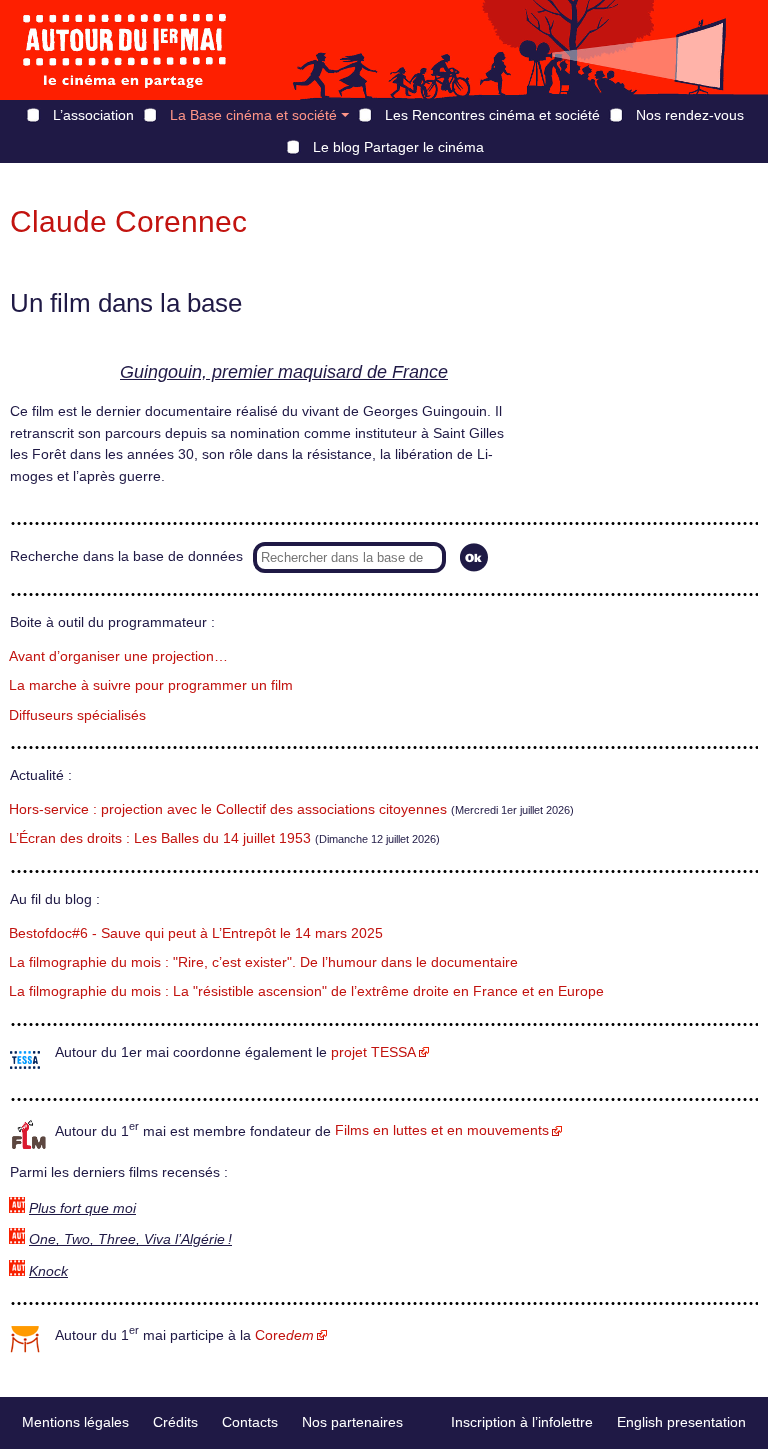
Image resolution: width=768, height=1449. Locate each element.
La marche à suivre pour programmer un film (151, 685)
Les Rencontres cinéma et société (492, 115)
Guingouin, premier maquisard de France (284, 372)
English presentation (681, 1422)
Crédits (175, 1422)
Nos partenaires (352, 1422)
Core (284, 1335)
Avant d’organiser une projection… (118, 656)
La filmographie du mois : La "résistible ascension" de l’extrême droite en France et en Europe (306, 991)
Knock (48, 1271)
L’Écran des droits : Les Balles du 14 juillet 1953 (160, 838)
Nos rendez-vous (690, 115)
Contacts (250, 1422)
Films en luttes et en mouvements (442, 1130)
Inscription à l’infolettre (522, 1422)
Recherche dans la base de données (126, 556)
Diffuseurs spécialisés (77, 715)
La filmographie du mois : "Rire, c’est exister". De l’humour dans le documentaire (263, 962)
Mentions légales (75, 1422)
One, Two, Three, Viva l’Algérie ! (130, 1239)
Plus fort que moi (82, 1208)
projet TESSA (373, 1052)
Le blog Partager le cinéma (398, 147)
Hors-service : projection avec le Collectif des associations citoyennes (228, 809)
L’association (93, 115)
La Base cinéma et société (253, 115)
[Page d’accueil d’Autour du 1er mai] (125, 50)
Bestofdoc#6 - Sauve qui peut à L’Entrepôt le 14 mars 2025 (196, 933)
